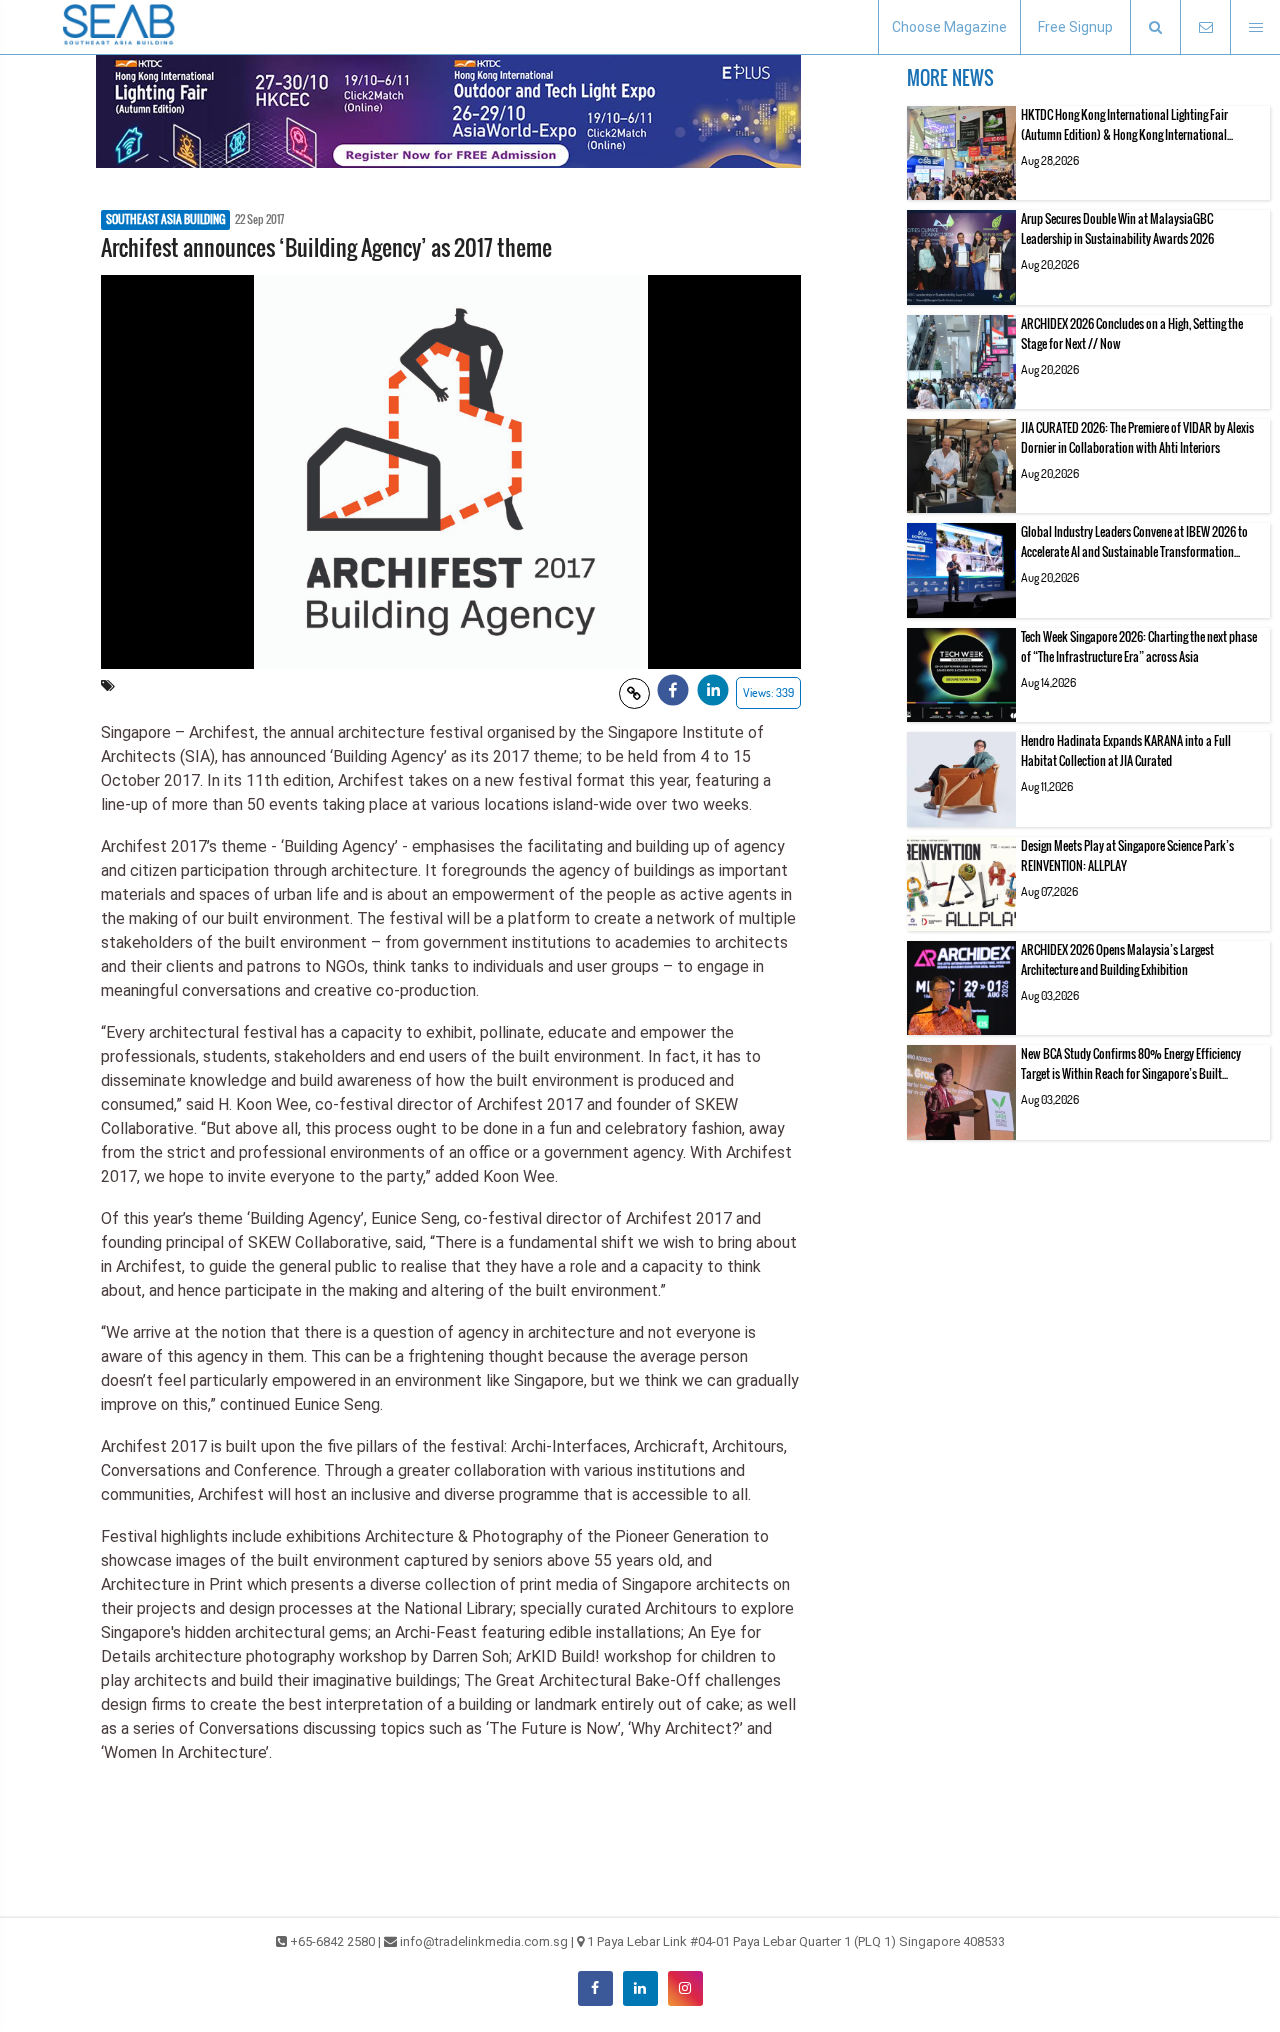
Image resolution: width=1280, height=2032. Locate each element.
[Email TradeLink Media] (1205, 27)
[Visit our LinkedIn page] (640, 1988)
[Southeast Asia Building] (120, 27)
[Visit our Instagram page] (685, 1988)
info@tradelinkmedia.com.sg (484, 1941)
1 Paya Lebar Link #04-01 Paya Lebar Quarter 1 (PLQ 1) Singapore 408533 (796, 1941)
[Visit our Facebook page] (595, 1988)
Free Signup (1075, 27)
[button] (1155, 27)
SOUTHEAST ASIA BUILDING (165, 220)
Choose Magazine (949, 27)
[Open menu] (1255, 27)
